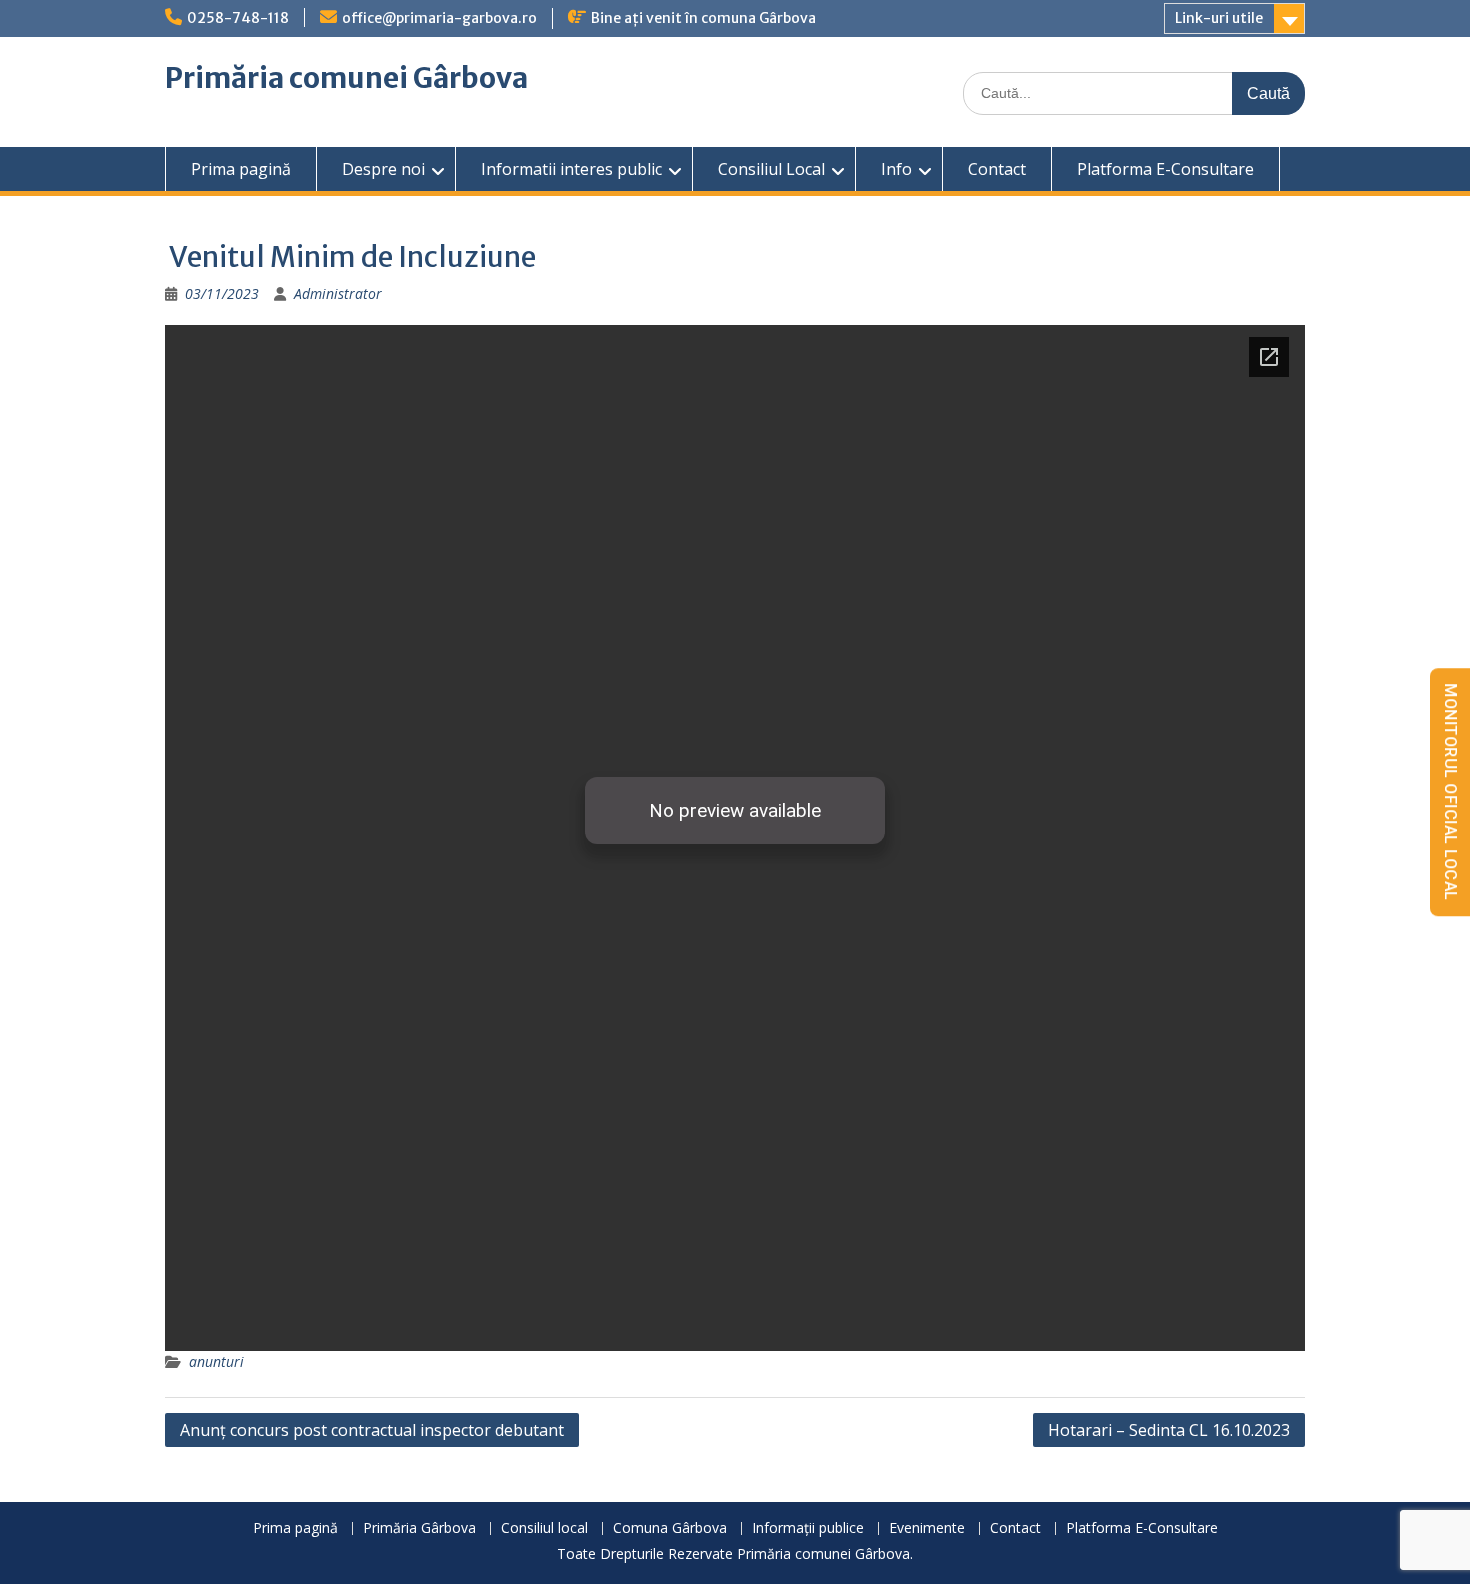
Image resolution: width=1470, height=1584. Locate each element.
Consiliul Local (771, 169)
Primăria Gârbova (419, 1528)
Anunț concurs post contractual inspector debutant (372, 1430)
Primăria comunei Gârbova (346, 78)
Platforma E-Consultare (1165, 169)
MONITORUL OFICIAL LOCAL (1450, 792)
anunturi (216, 1361)
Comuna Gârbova (670, 1528)
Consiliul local (544, 1528)
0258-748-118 (238, 18)
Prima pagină (241, 169)
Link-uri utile (1219, 18)
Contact (997, 169)
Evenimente (927, 1528)
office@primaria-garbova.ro (439, 18)
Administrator (338, 293)
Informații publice (808, 1528)
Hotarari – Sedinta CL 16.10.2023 (1169, 1430)
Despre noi (383, 169)
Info (896, 169)
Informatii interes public (571, 169)
